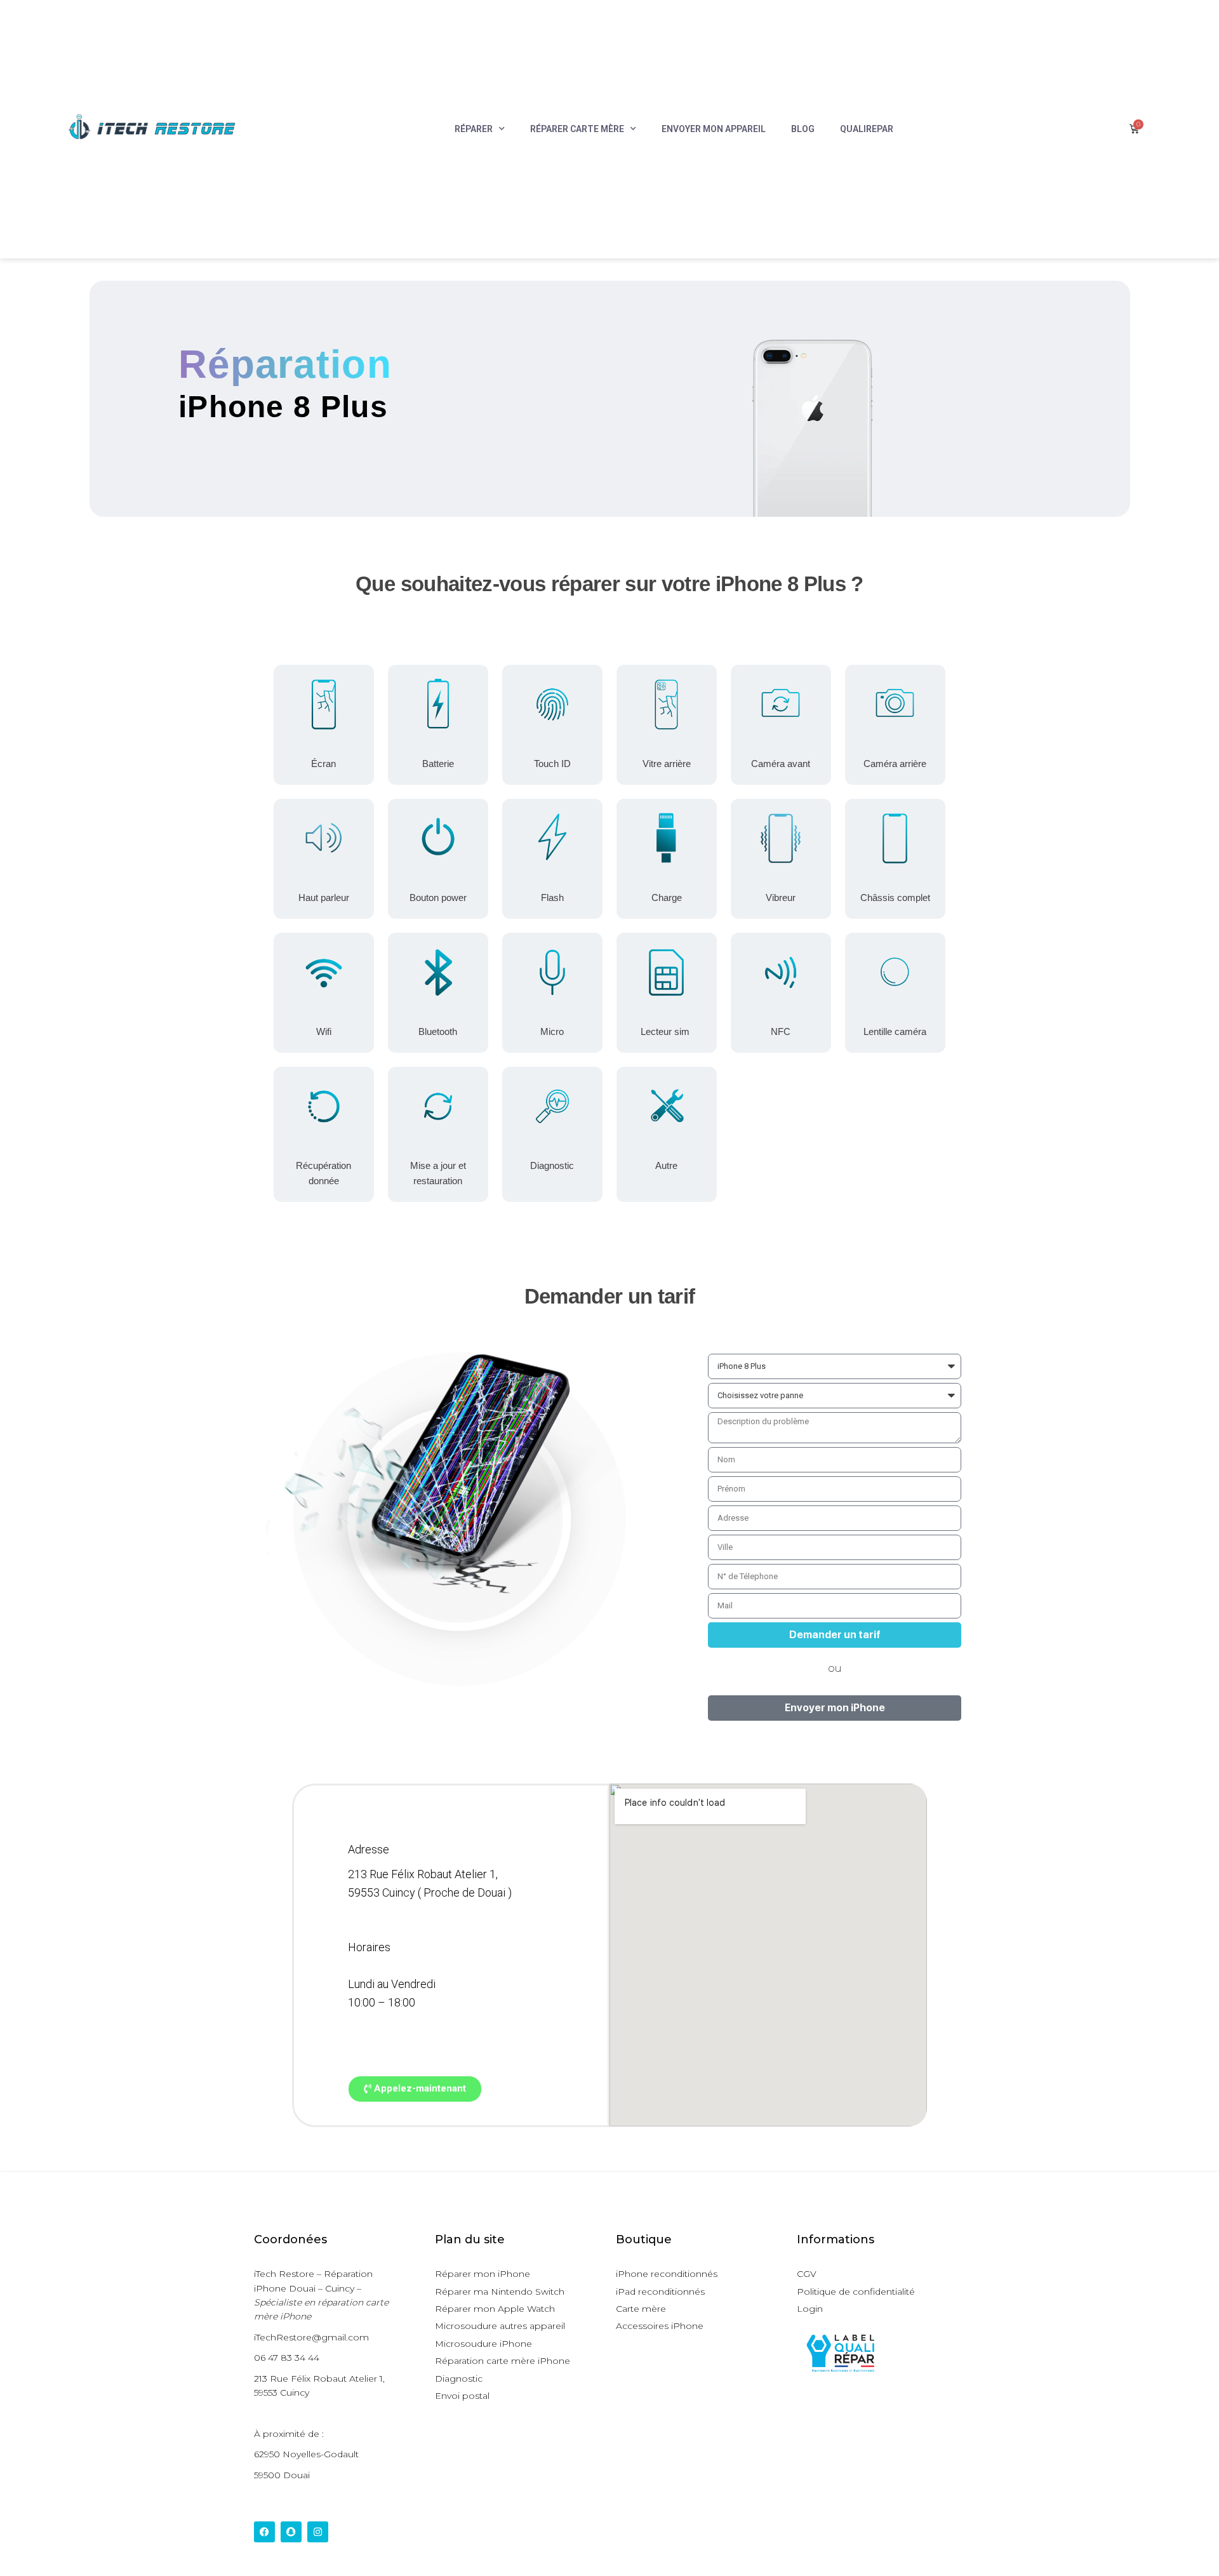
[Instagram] (318, 2532)
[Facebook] (264, 2532)
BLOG (803, 129)
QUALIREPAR (867, 129)
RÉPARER (474, 129)
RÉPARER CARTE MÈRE (577, 129)
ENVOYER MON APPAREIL (714, 129)
